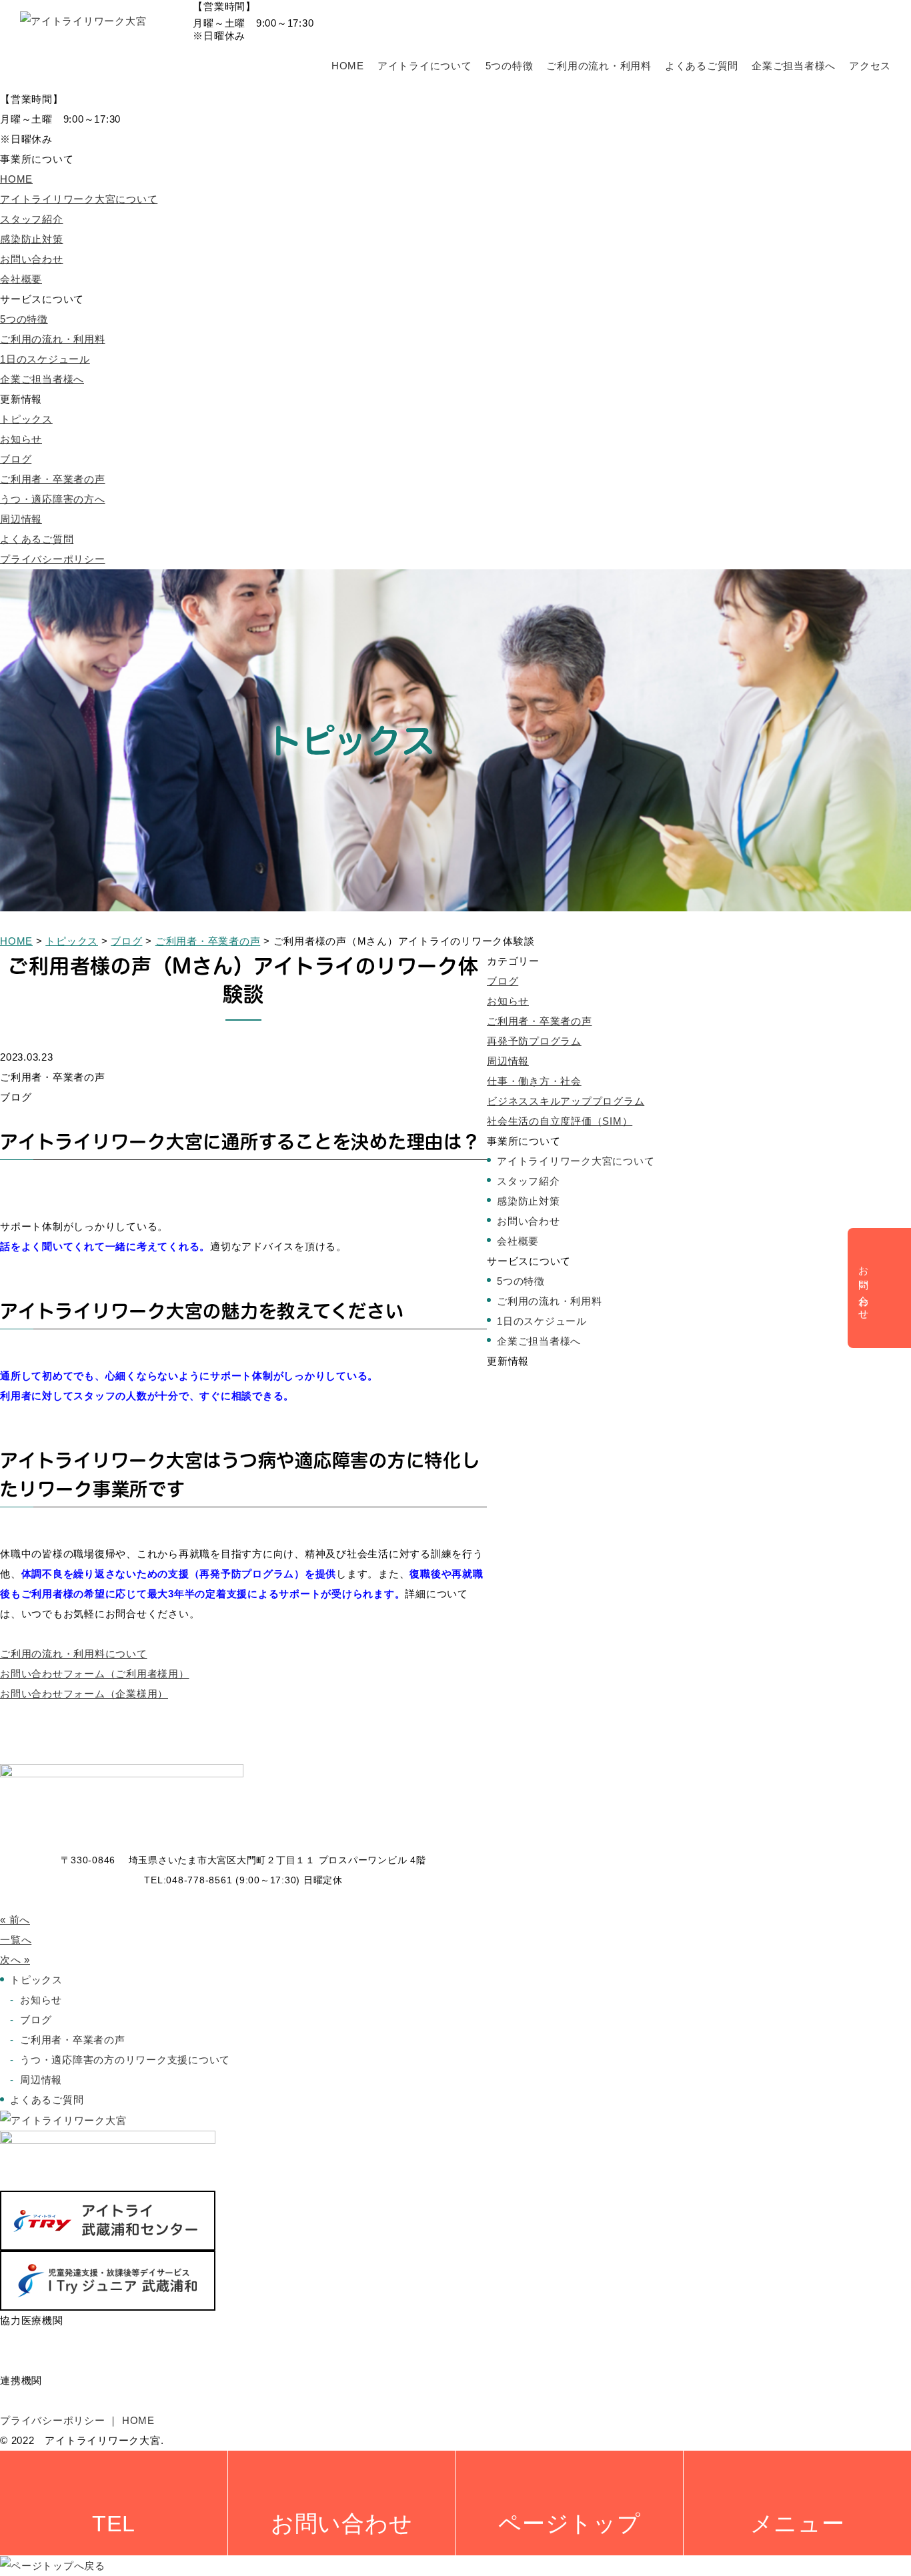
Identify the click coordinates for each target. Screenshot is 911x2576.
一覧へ (16, 1940)
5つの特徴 (510, 66)
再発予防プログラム (534, 1041)
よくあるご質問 (702, 66)
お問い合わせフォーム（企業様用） (84, 1694)
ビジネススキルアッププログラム (566, 1101)
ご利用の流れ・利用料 (599, 66)
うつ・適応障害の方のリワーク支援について (125, 2060)
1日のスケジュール (45, 359)
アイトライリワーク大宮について (79, 199)
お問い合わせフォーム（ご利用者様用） (95, 1674)
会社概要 (21, 279)
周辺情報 (21, 519)
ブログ (16, 459)
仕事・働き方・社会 (534, 1081)
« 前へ (15, 1920)
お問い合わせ (32, 259)
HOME (348, 66)
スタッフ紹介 (32, 219)
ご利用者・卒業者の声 (53, 479)
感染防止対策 (32, 239)
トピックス (26, 419)
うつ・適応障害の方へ (53, 499)
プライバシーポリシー (53, 559)
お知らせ (21, 439)
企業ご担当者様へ (794, 66)
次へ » (15, 1960)
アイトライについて (425, 66)
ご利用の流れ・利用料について (74, 1654)
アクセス (870, 66)
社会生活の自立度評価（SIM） (560, 1121)
